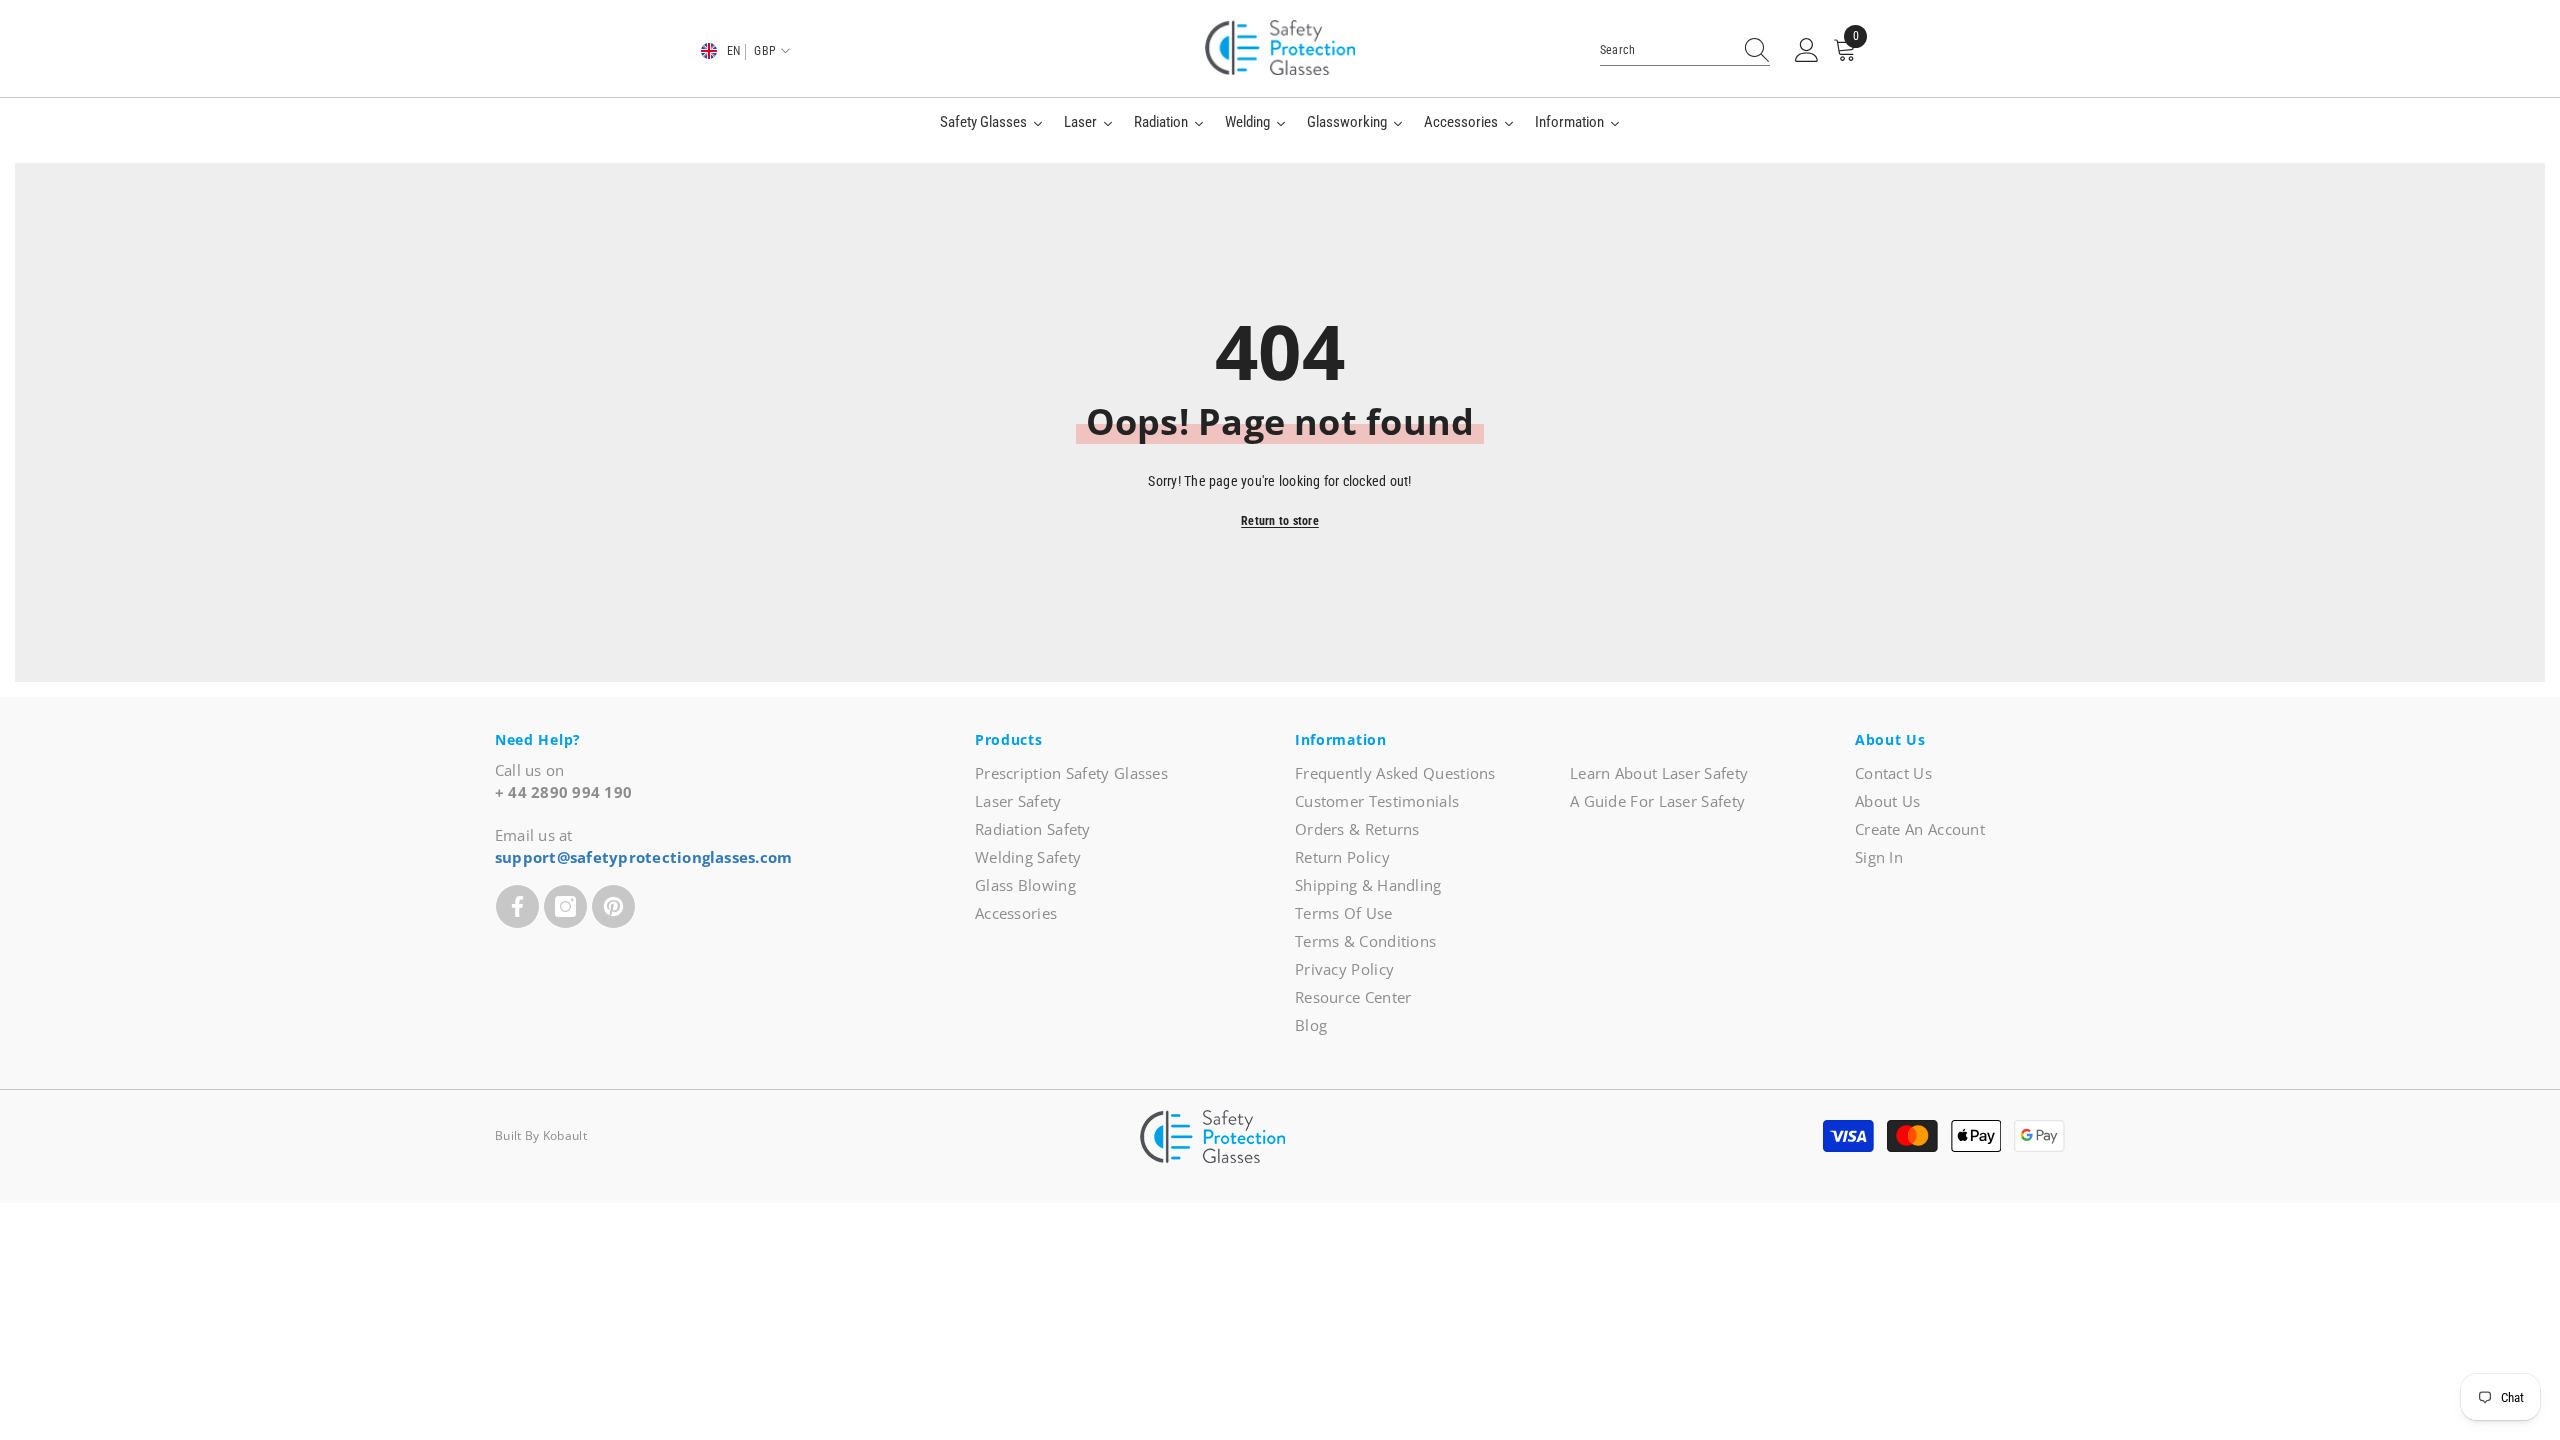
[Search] (1685, 50)
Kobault (565, 1135)
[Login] (1807, 51)
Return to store (1280, 521)
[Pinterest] (613, 906)
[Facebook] (517, 906)
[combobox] (1666, 50)
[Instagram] (565, 906)
